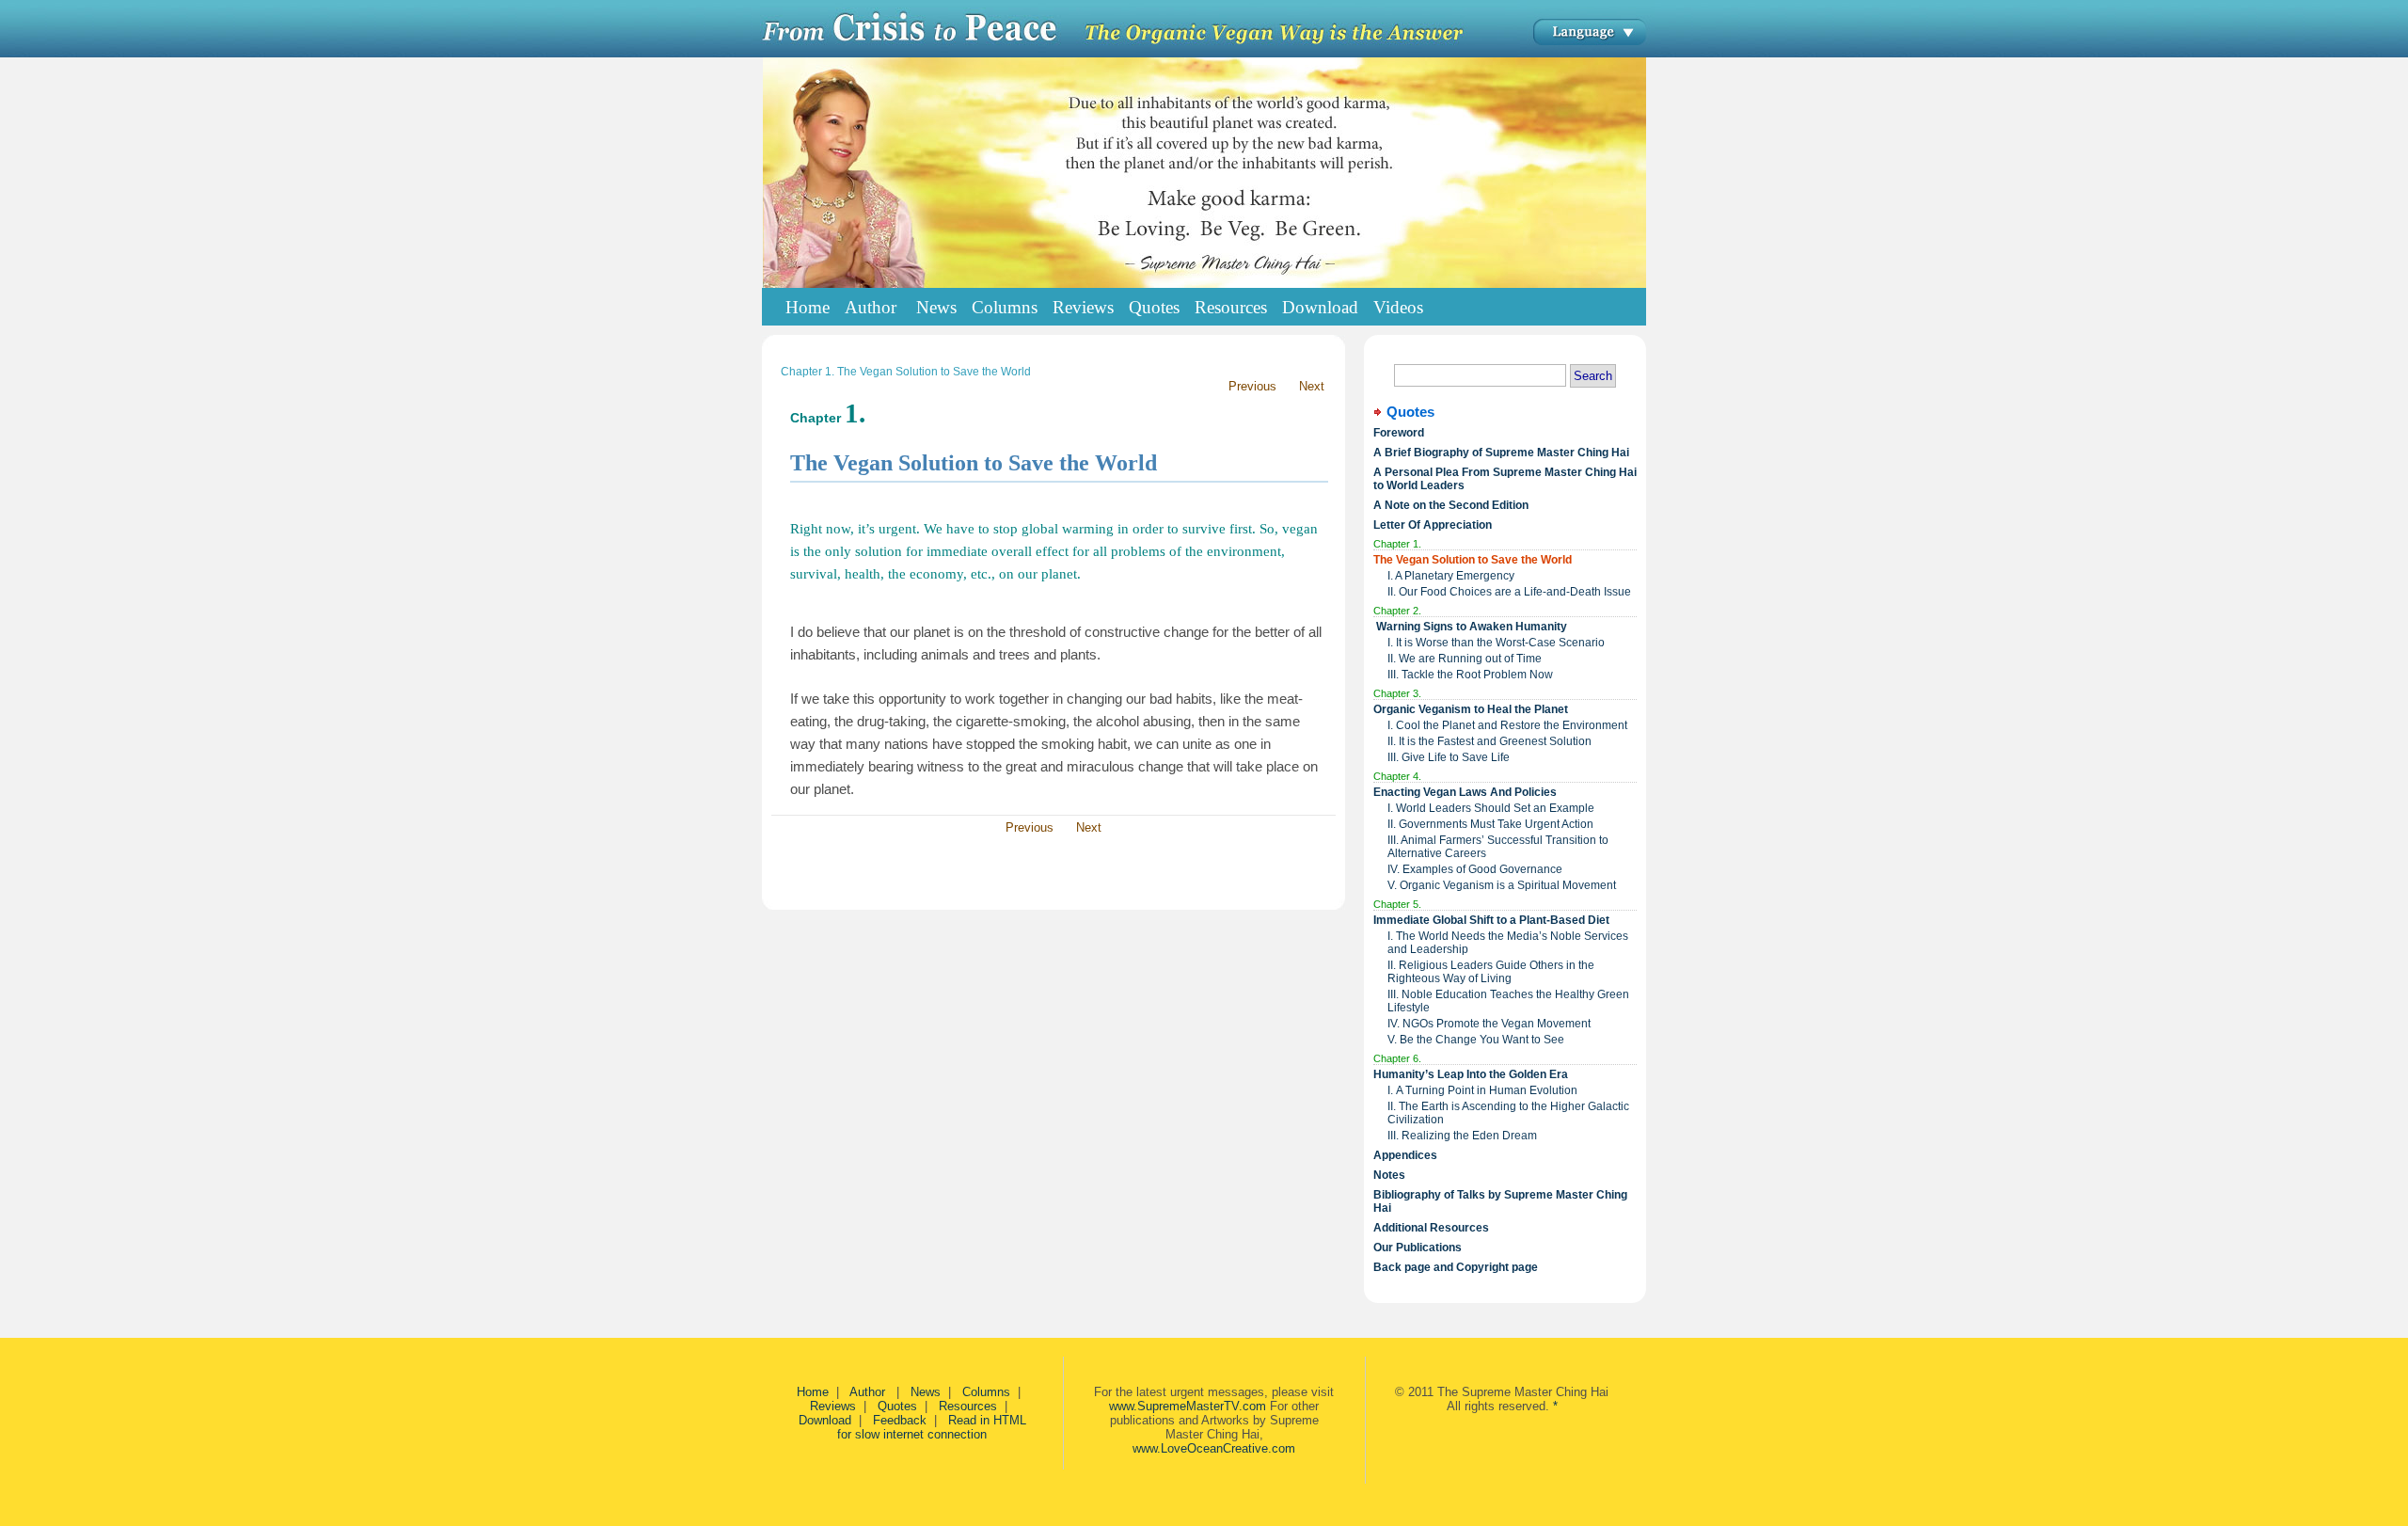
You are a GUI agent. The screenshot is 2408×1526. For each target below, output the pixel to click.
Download (825, 1420)
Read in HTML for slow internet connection (932, 1427)
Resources (968, 1406)
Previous (1252, 386)
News (926, 1392)
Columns (986, 1392)
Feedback (900, 1420)
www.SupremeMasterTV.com (1188, 1406)
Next (1312, 386)
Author (869, 1392)
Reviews (833, 1406)
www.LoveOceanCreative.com (1214, 1448)
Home (808, 307)
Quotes (897, 1406)
